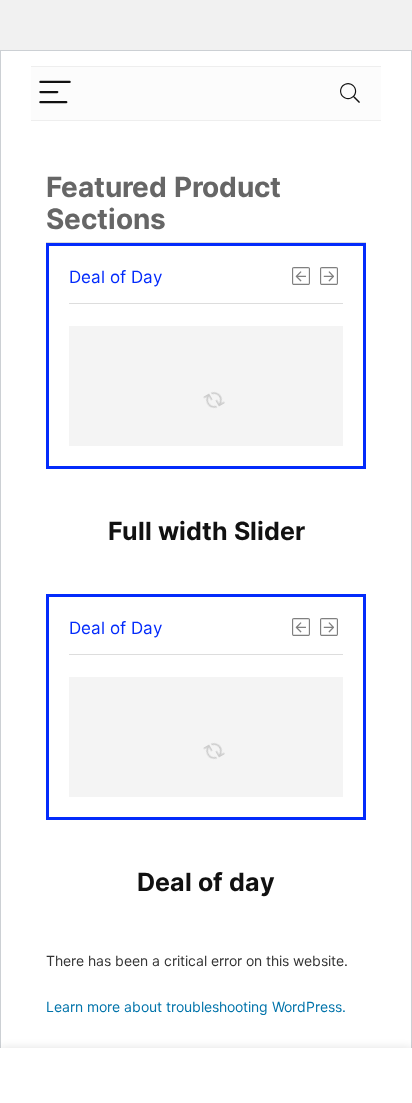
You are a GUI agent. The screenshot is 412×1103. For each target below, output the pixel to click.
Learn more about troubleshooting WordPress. (196, 1006)
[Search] (350, 93)
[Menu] (55, 93)
